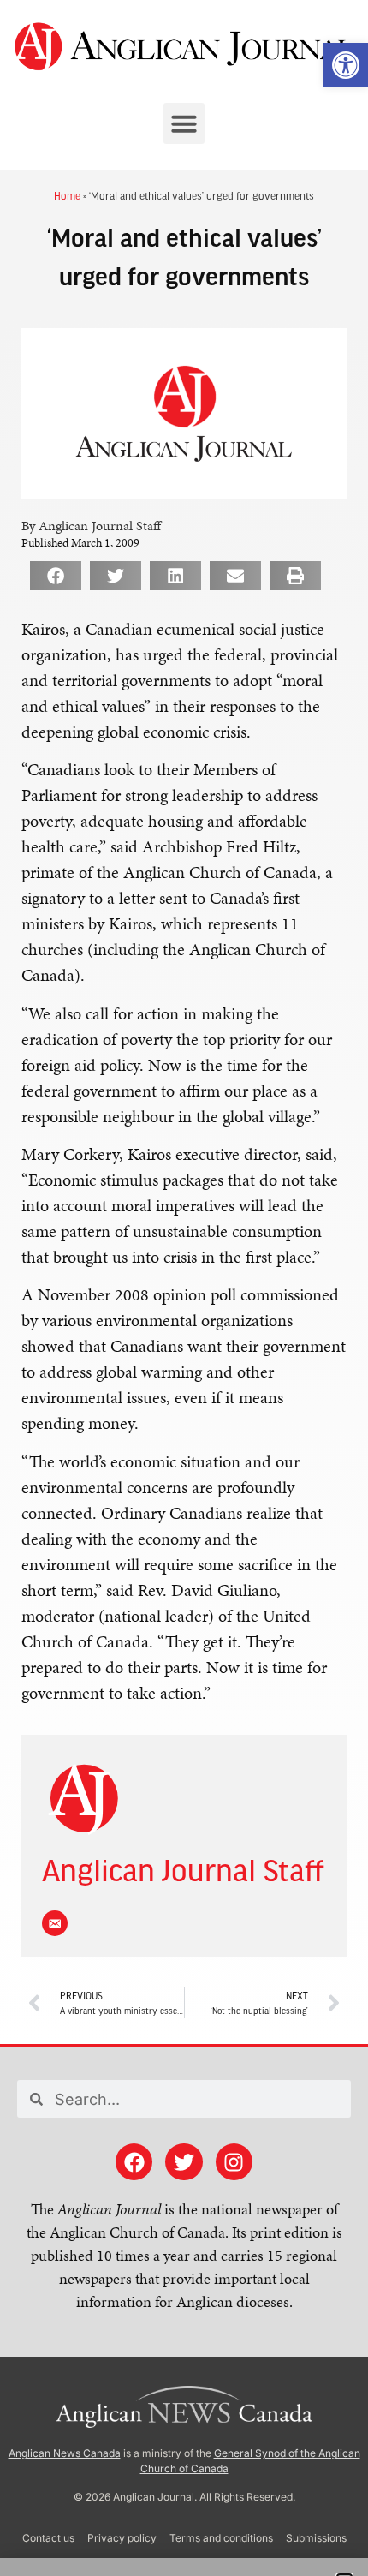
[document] (184, 1288)
